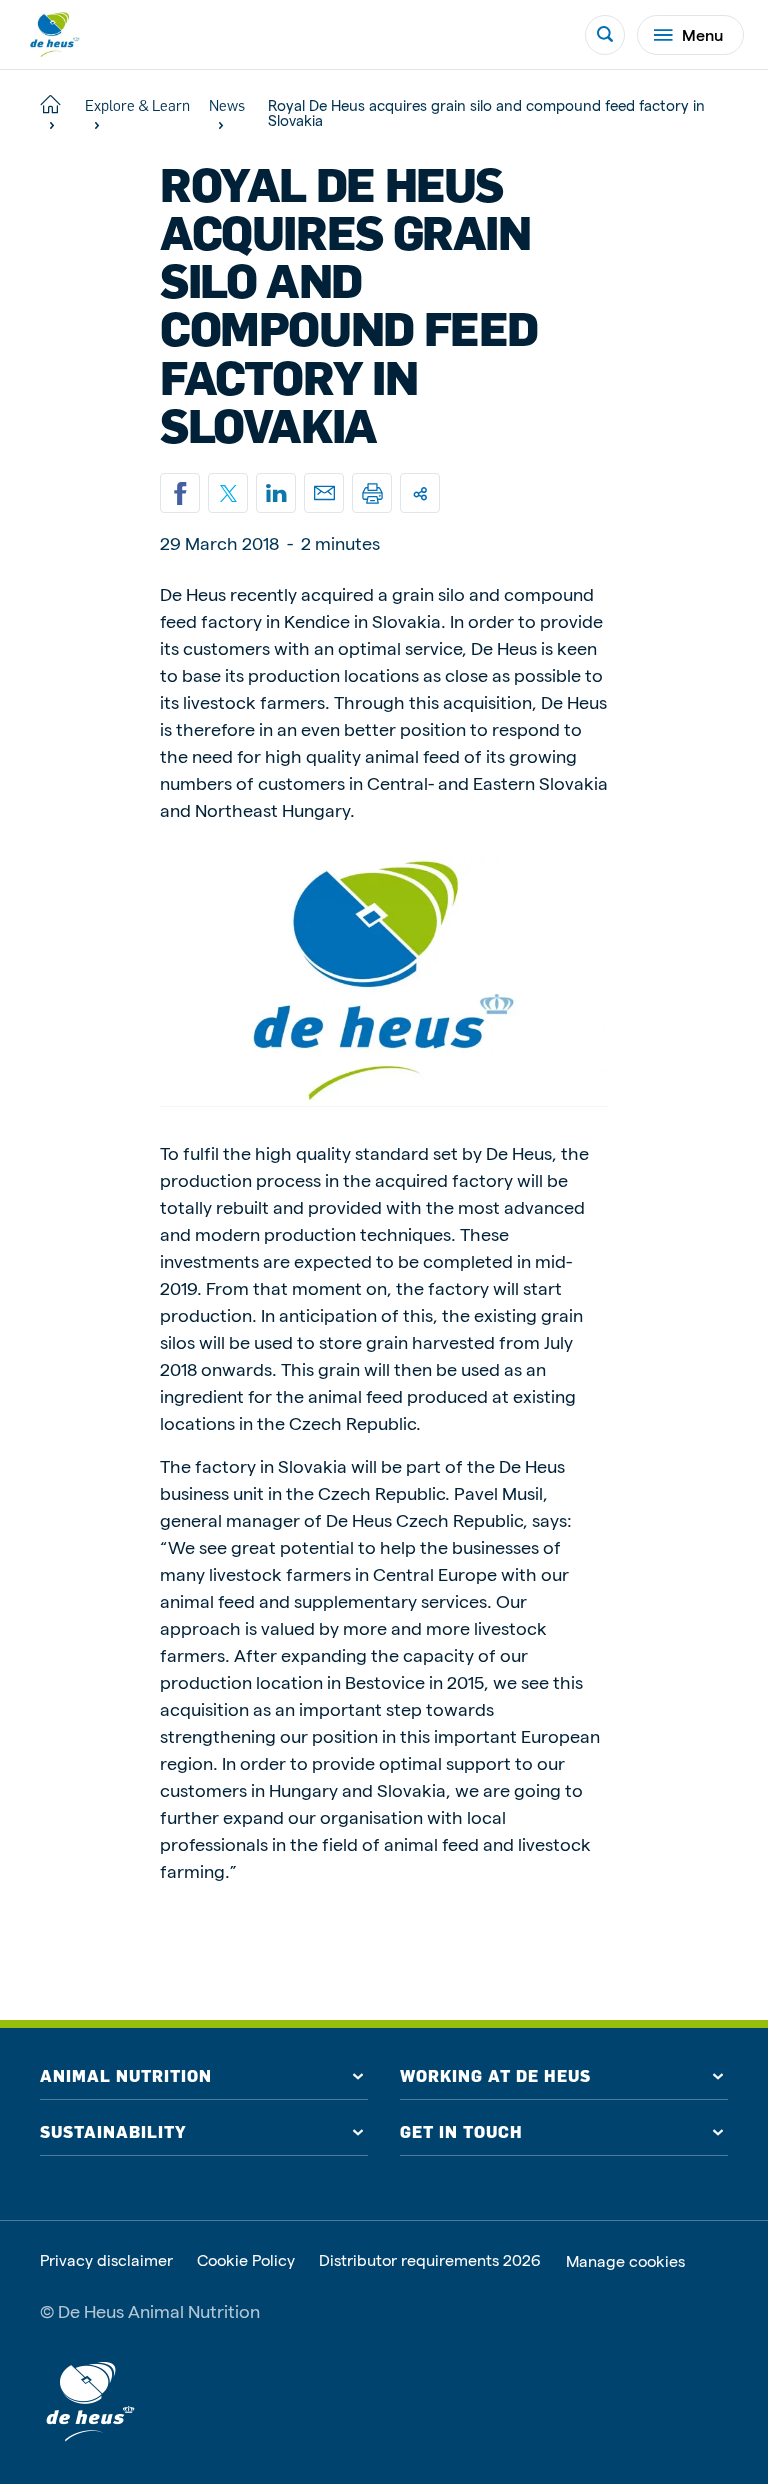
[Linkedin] (276, 493)
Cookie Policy (246, 2260)
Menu (702, 34)
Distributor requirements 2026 (430, 2260)
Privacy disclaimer (106, 2260)
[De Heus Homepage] (54, 34)
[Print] (372, 493)
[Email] (324, 493)
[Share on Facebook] (180, 493)
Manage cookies (625, 2261)
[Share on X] (228, 493)
